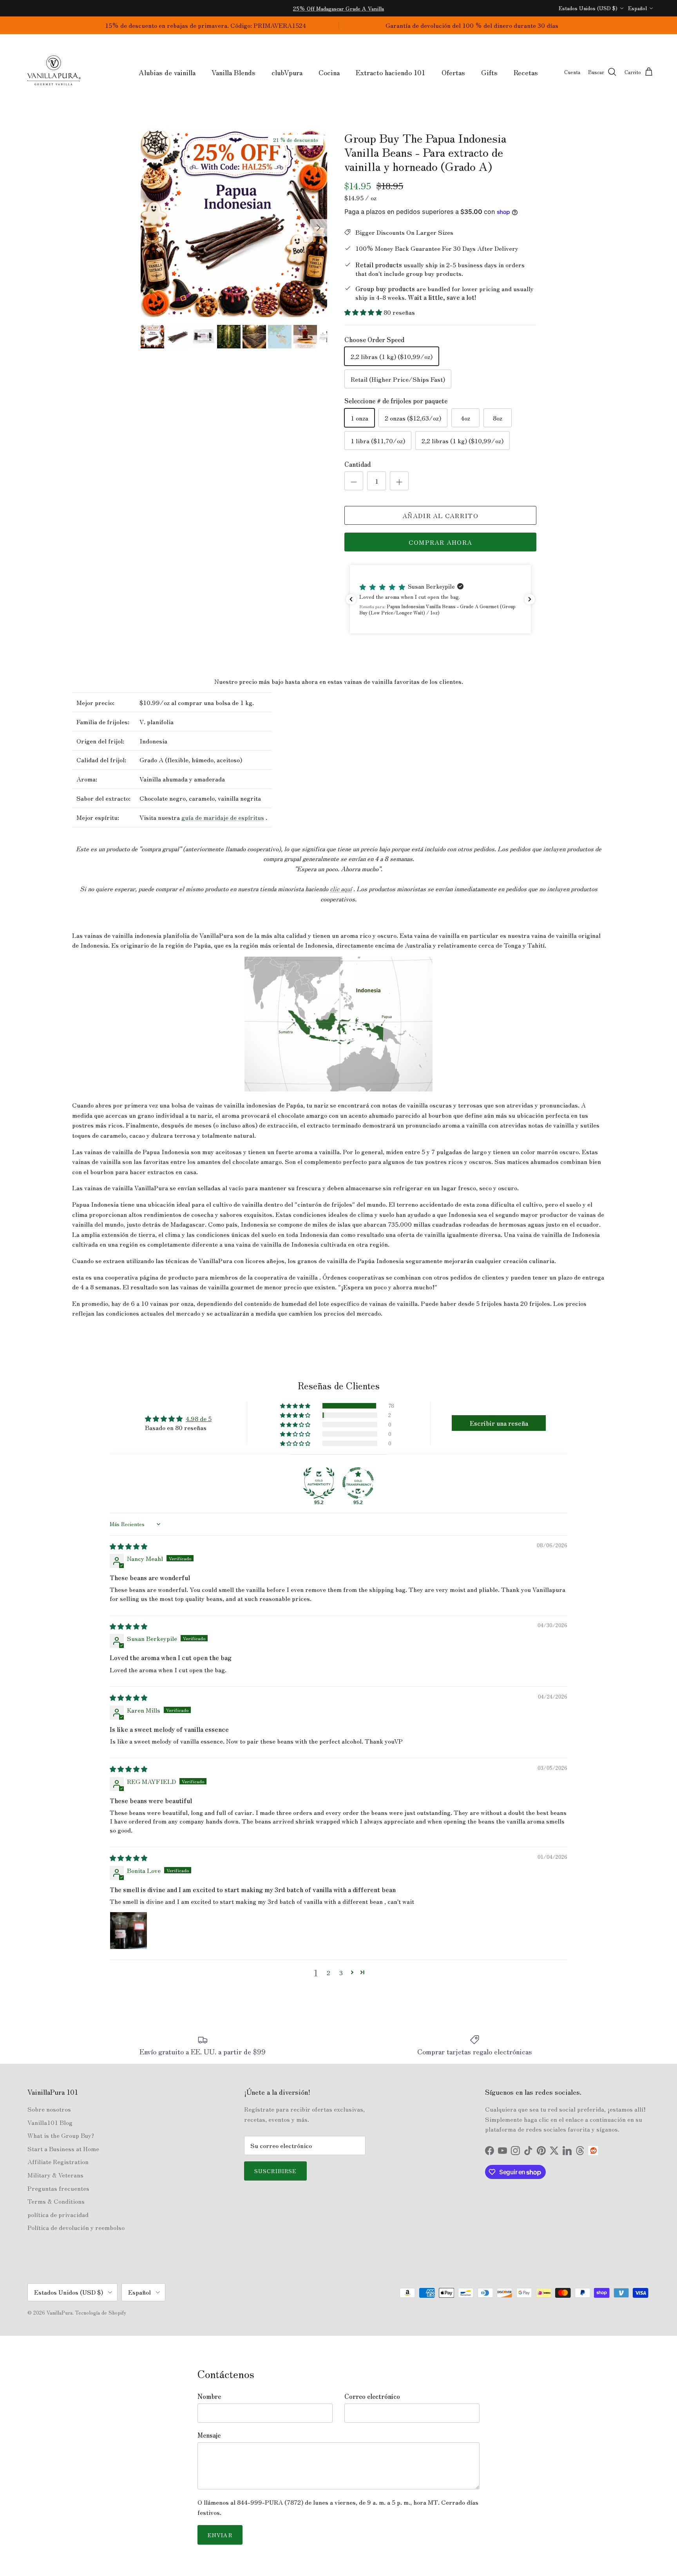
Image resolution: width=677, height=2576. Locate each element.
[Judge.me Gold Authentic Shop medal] (319, 1483)
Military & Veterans (55, 2175)
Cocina (329, 72)
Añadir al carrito (440, 515)
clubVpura (287, 72)
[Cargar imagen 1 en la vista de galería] (234, 224)
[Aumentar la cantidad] (399, 481)
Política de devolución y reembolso (76, 2227)
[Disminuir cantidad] (354, 481)
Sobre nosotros (49, 2109)
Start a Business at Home (63, 2148)
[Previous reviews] (351, 599)
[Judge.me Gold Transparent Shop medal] (358, 1483)
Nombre (209, 2396)
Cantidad (358, 464)
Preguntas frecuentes (58, 2188)
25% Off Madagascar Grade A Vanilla (338, 8)
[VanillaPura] (54, 72)
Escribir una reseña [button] (499, 1423)
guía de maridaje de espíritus (223, 817)
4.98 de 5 (199, 1418)
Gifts (489, 72)
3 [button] (341, 1972)
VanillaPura (60, 2312)
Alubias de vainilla (167, 72)
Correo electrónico (372, 2396)
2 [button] (329, 1972)
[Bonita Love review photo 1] (129, 1931)
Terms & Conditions (56, 2201)
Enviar (220, 2535)
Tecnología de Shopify (101, 2312)
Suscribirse (275, 2171)
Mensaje (209, 2435)
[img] (129, 1546)
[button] (364, 312)
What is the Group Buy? (61, 2135)
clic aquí (341, 888)
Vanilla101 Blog (50, 2122)
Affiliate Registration (58, 2161)
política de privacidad (58, 2214)
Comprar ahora (441, 542)
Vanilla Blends (234, 72)
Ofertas (453, 72)
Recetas (526, 72)
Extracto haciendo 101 (391, 72)
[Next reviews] (530, 599)
